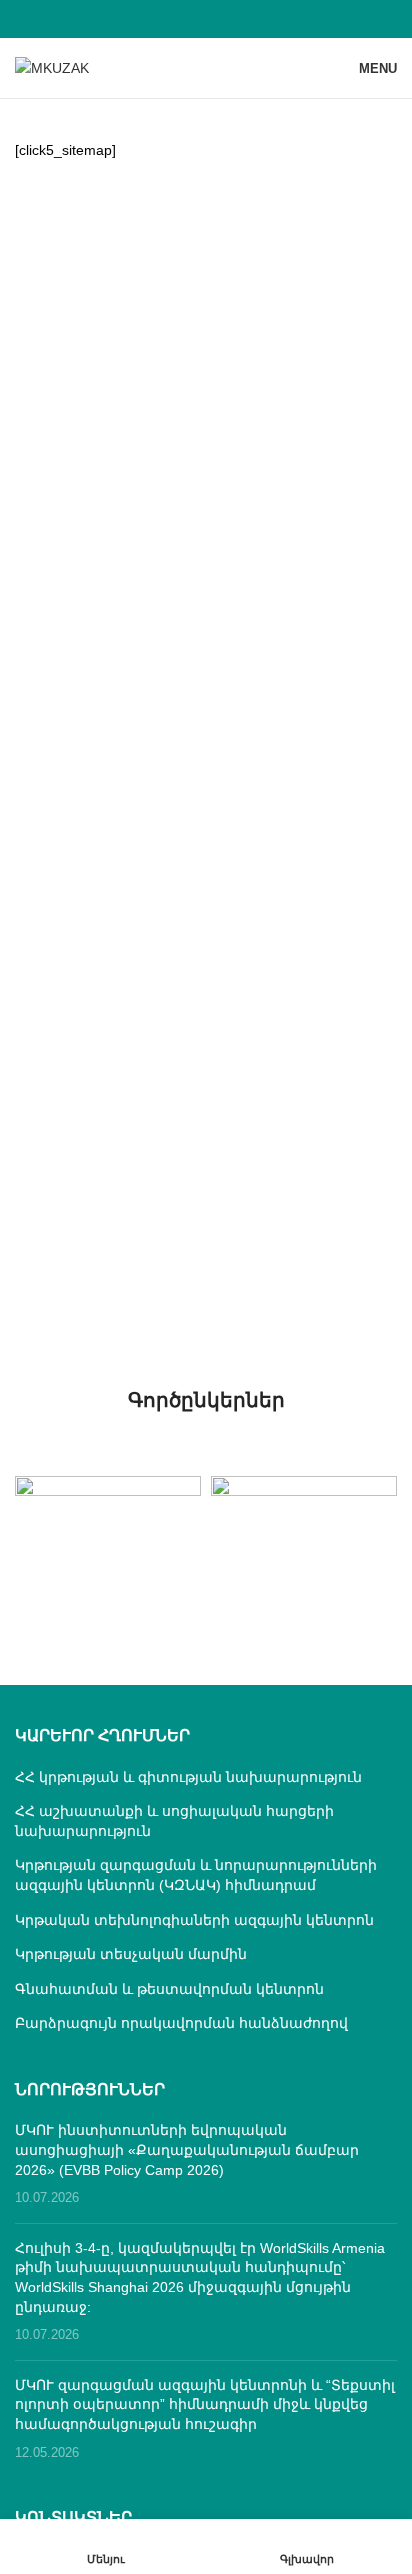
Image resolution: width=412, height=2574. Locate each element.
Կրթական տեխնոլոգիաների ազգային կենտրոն (194, 1920)
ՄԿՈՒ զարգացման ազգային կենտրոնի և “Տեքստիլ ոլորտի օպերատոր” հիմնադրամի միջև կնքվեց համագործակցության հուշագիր (205, 2404)
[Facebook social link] (205, 18)
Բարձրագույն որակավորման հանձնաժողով (181, 2023)
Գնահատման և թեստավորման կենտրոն (169, 1989)
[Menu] (105, 2546)
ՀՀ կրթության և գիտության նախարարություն (188, 1777)
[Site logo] (52, 67)
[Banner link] (108, 1522)
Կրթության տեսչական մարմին (131, 1954)
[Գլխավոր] (306, 2546)
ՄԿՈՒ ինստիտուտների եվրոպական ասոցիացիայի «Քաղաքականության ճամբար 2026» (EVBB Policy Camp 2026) (187, 2149)
